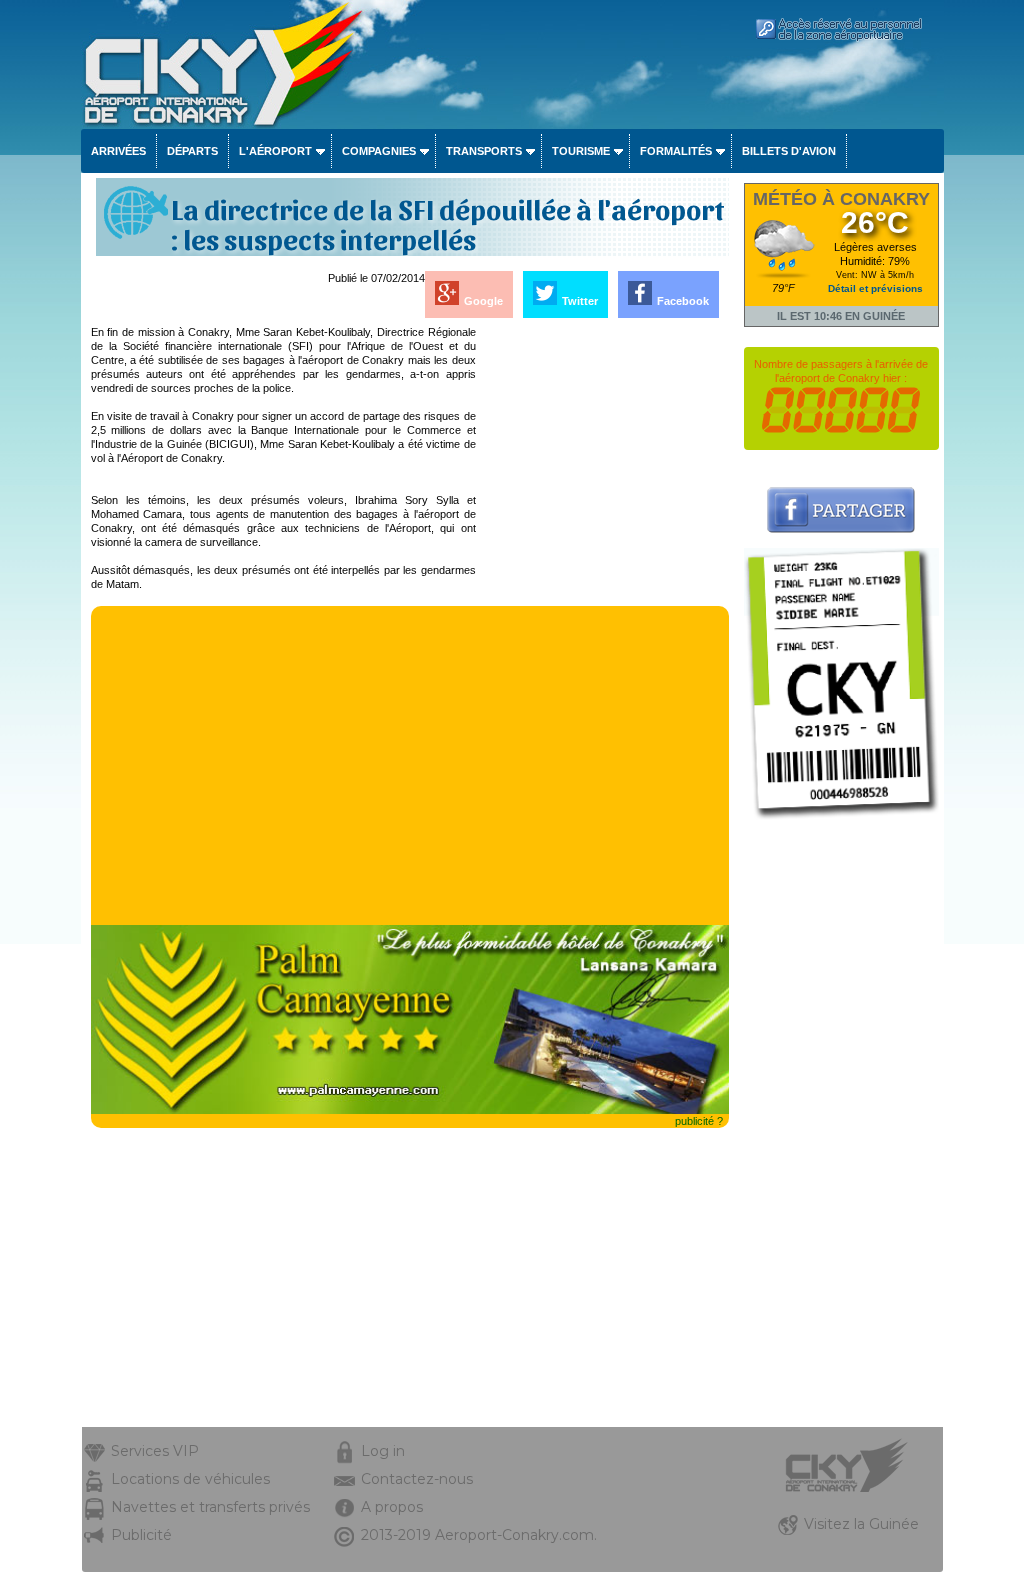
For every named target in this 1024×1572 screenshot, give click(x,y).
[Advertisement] (604, 625)
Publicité (141, 1535)
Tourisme (581, 151)
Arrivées (118, 151)
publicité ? (699, 1121)
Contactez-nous (417, 1479)
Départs (192, 151)
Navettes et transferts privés (210, 1507)
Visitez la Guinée (861, 1524)
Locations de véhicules (190, 1479)
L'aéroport (275, 151)
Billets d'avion (789, 151)
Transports (484, 151)
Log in (383, 1451)
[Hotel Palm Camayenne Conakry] (410, 1110)
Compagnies (379, 151)
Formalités (676, 151)
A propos (392, 1507)
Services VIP (155, 1451)
